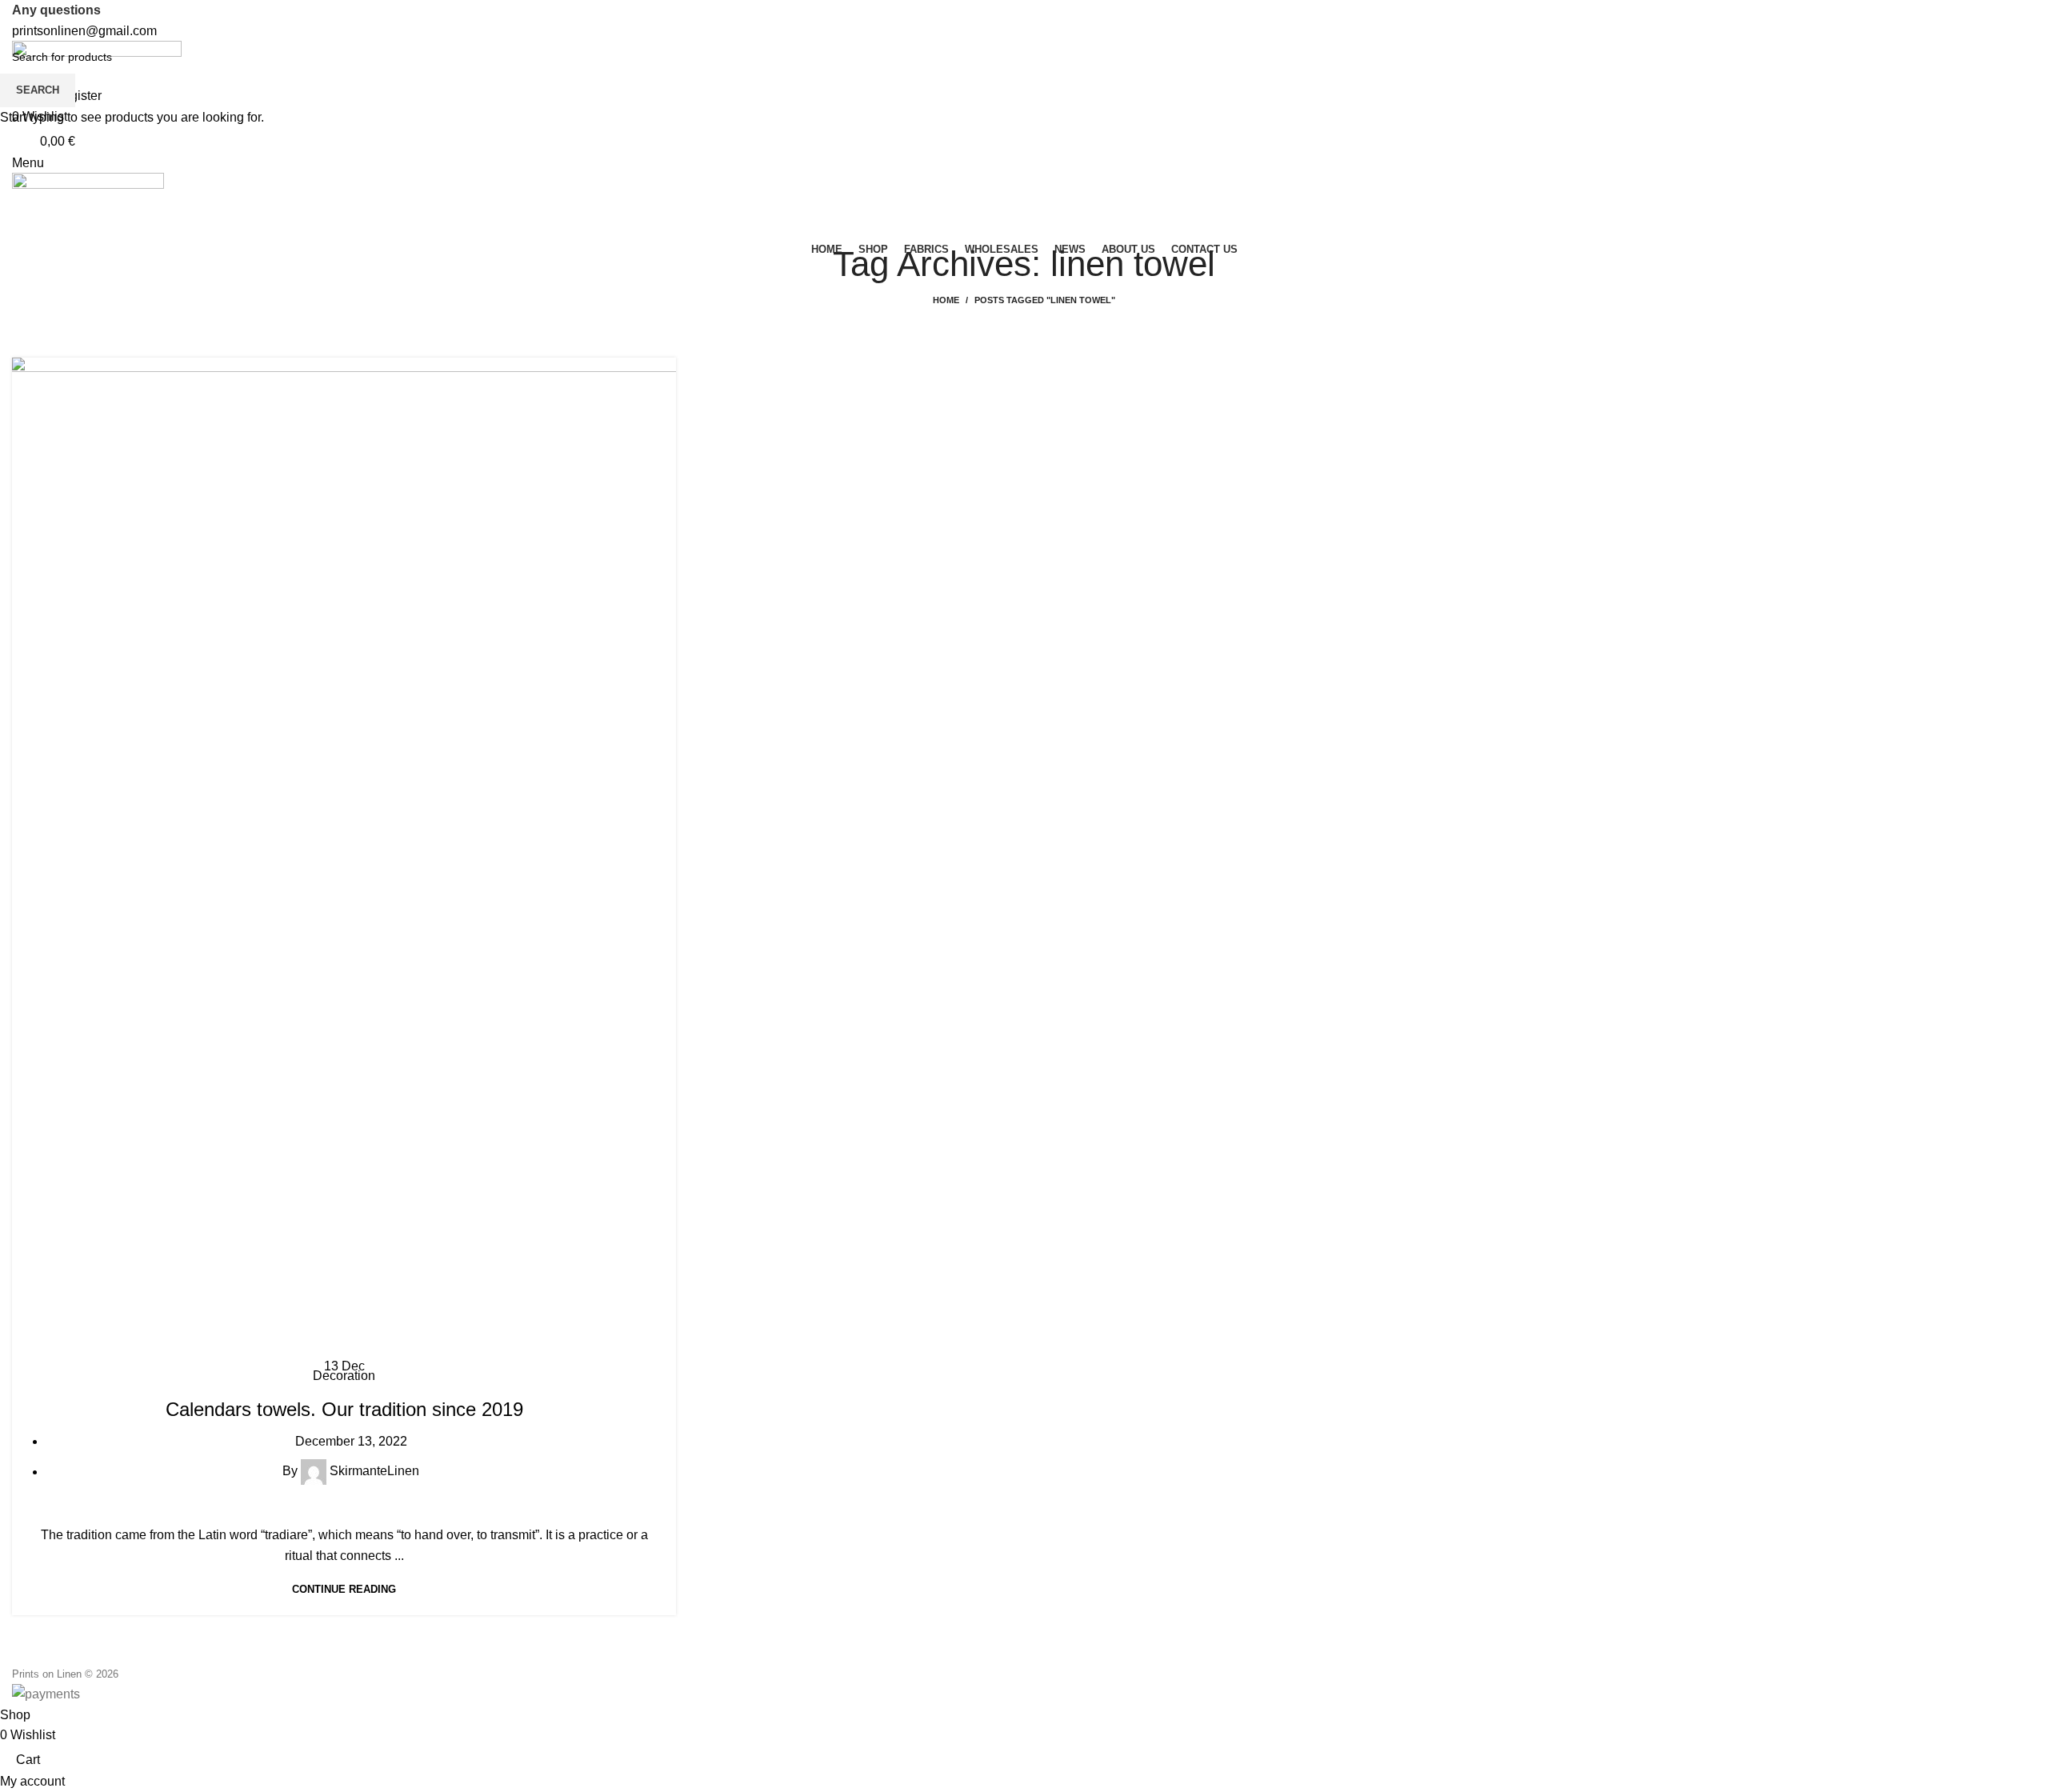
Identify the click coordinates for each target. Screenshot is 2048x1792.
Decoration (344, 1376)
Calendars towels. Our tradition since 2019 (344, 1409)
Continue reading (344, 1589)
